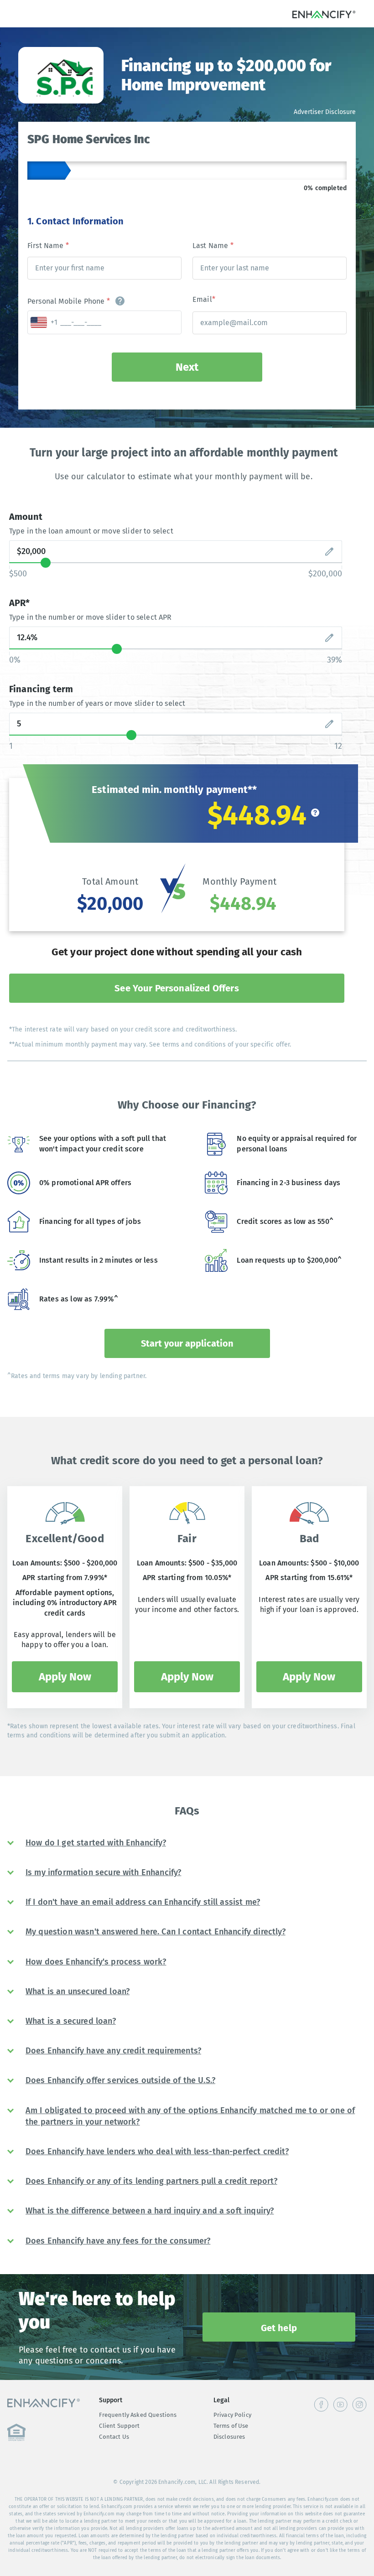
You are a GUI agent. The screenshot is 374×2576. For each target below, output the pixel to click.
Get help (279, 2328)
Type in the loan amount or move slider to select (91, 531)
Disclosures (229, 2437)
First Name (48, 246)
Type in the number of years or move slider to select (97, 703)
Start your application (187, 1343)
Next (187, 367)
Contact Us (114, 2437)
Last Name (213, 246)
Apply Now (65, 1677)
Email (204, 299)
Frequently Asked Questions (138, 2415)
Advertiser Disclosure (325, 112)
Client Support (119, 2426)
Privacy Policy (232, 2415)
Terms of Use (231, 2426)
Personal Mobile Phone (69, 301)
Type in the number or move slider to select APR (91, 617)
